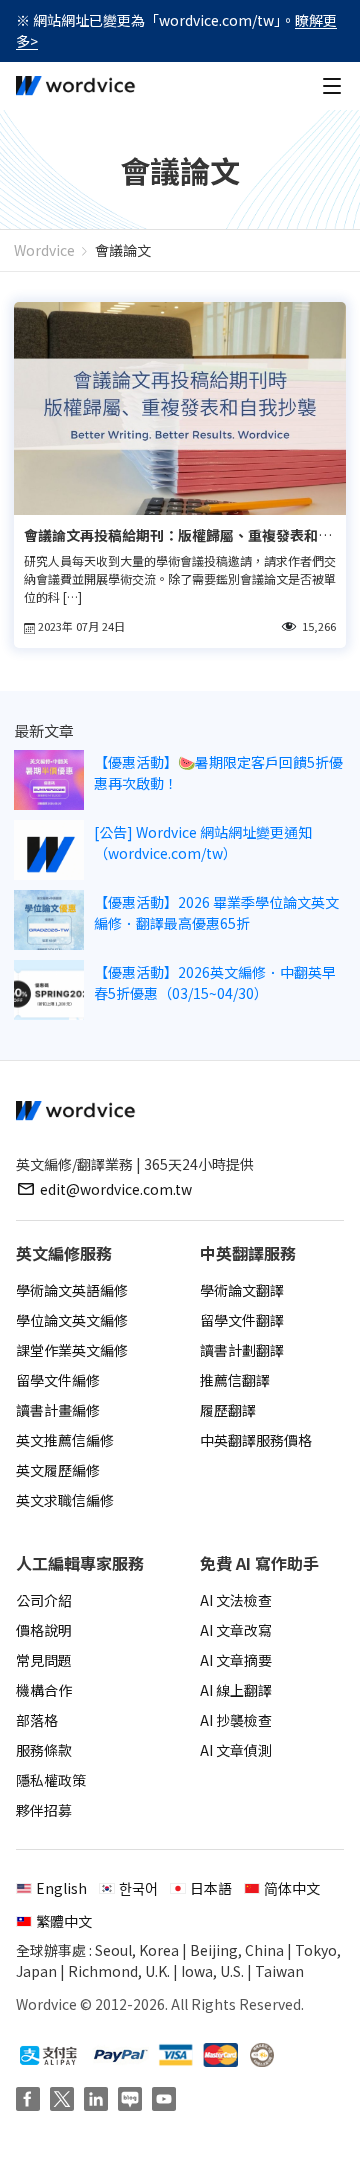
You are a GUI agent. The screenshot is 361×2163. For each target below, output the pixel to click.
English (61, 1888)
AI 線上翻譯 (236, 1690)
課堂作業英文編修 (72, 1350)
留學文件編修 (58, 1380)
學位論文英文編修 (72, 1320)
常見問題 (44, 1660)
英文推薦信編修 (65, 1440)
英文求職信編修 (65, 1500)
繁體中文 (64, 1921)
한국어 (138, 1888)
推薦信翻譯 (235, 1380)
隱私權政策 (51, 1780)
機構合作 (44, 1690)
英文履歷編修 (58, 1470)
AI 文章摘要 (236, 1660)
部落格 (37, 1720)
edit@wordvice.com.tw (116, 1189)
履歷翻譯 (228, 1410)
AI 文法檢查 (236, 1600)
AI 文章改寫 (236, 1630)
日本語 (211, 1888)
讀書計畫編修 (58, 1410)
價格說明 (44, 1630)
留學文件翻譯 (242, 1320)
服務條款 (44, 1750)
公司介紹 (44, 1600)
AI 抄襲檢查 (236, 1720)
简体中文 (292, 1888)
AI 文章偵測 (236, 1750)
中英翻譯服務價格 (256, 1440)
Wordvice (44, 250)
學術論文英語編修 (72, 1290)
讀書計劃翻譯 (242, 1350)
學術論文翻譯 (242, 1290)
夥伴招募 (44, 1810)
